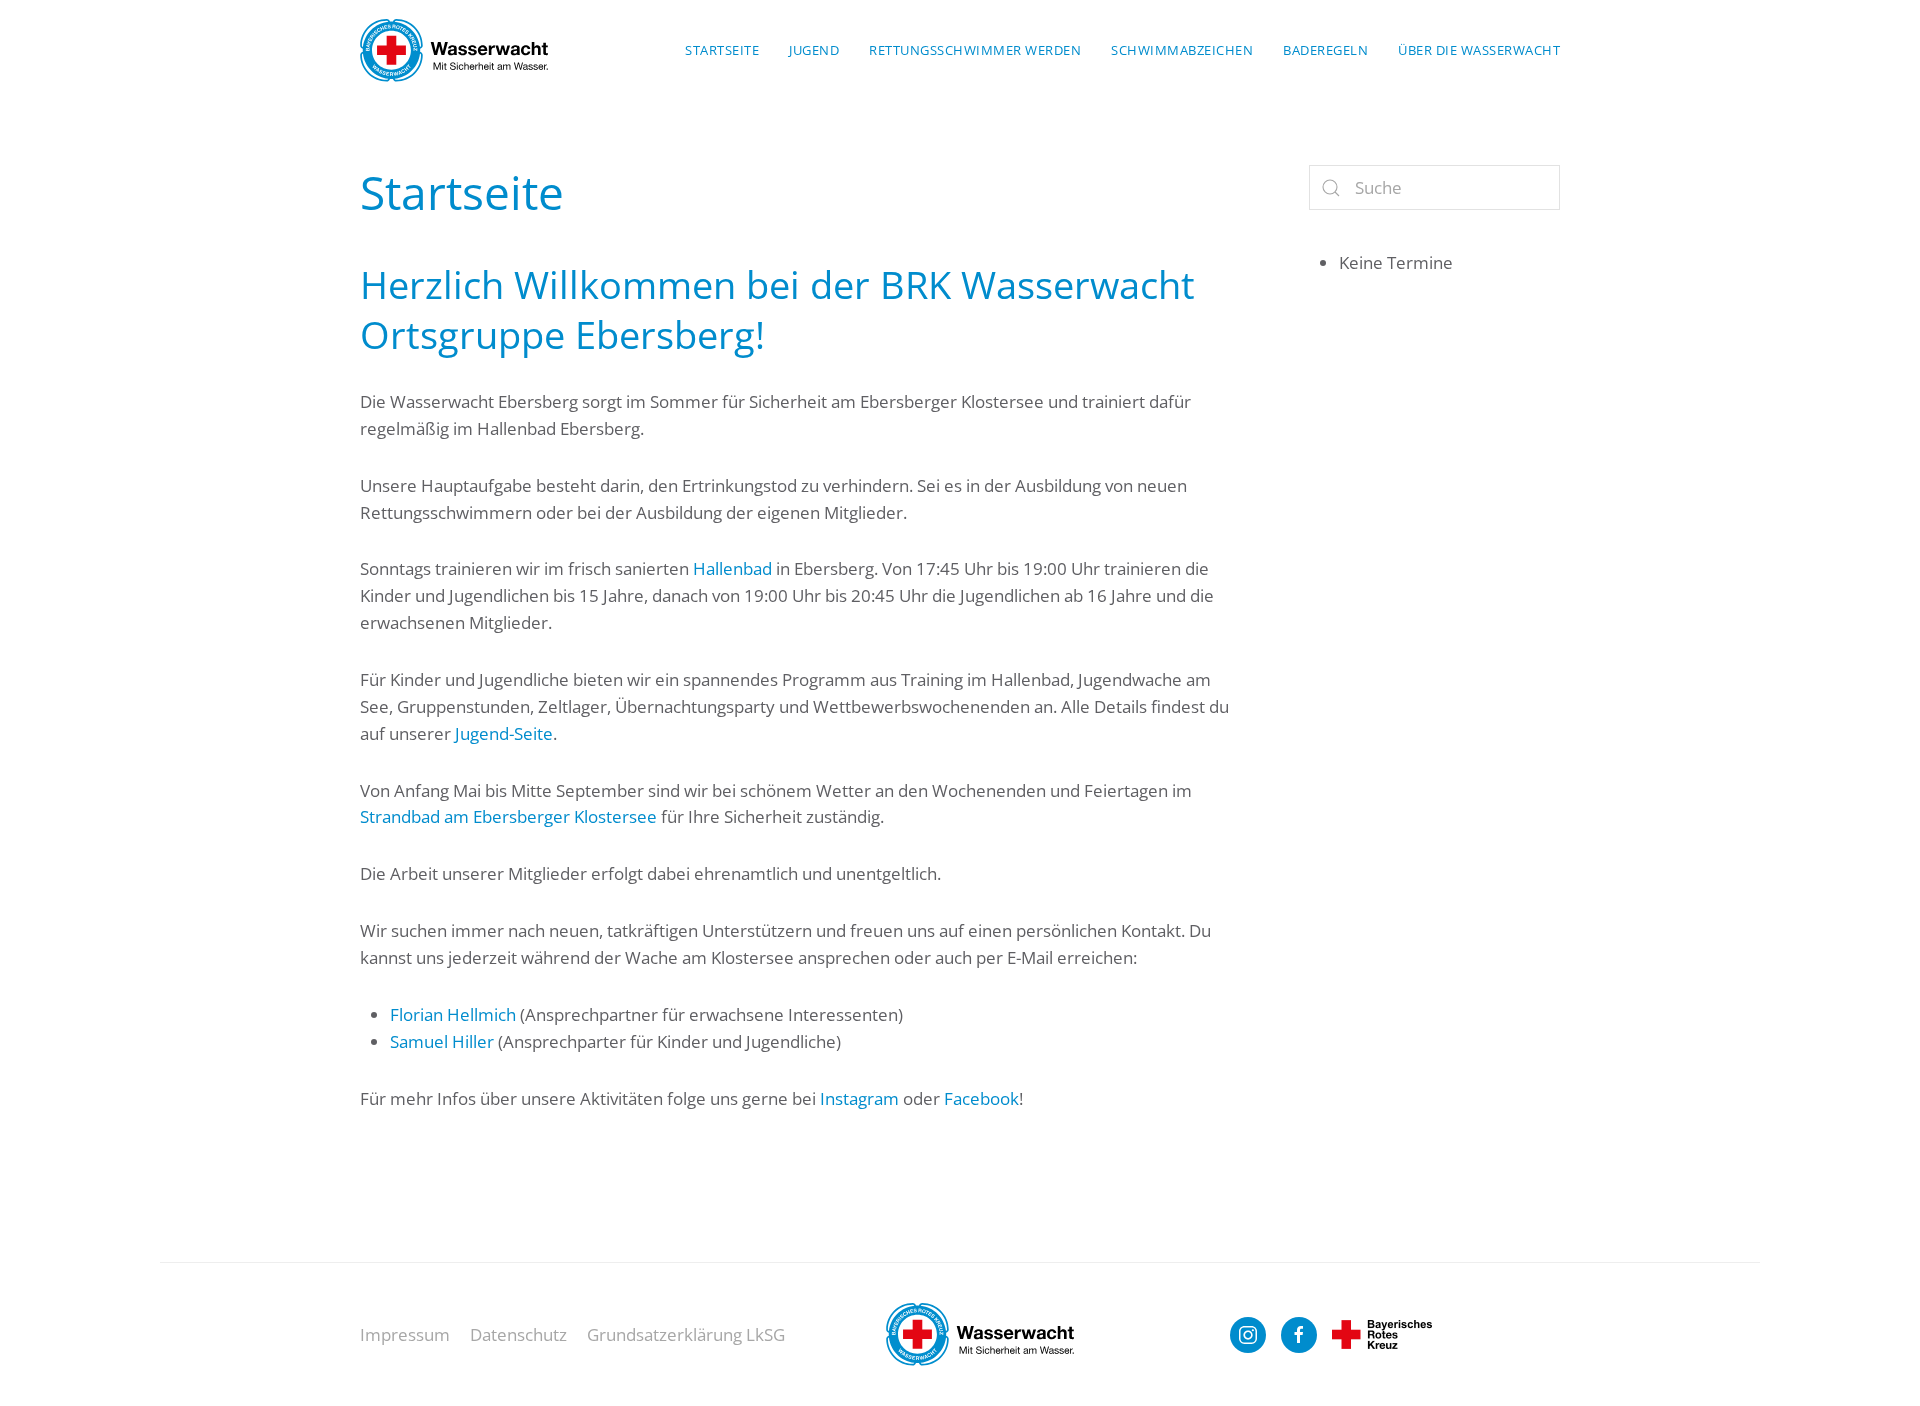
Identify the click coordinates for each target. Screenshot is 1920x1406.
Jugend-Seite (504, 733)
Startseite (722, 50)
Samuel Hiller (442, 1041)
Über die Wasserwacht (1479, 50)
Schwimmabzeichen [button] (1182, 50)
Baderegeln (1325, 50)
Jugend (814, 50)
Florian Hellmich (453, 1014)
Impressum (405, 1334)
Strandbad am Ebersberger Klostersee (508, 816)
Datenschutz (518, 1334)
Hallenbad (732, 568)
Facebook (981, 1098)
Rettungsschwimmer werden (975, 50)
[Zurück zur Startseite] (454, 50)
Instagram (859, 1098)
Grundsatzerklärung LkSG (686, 1334)
